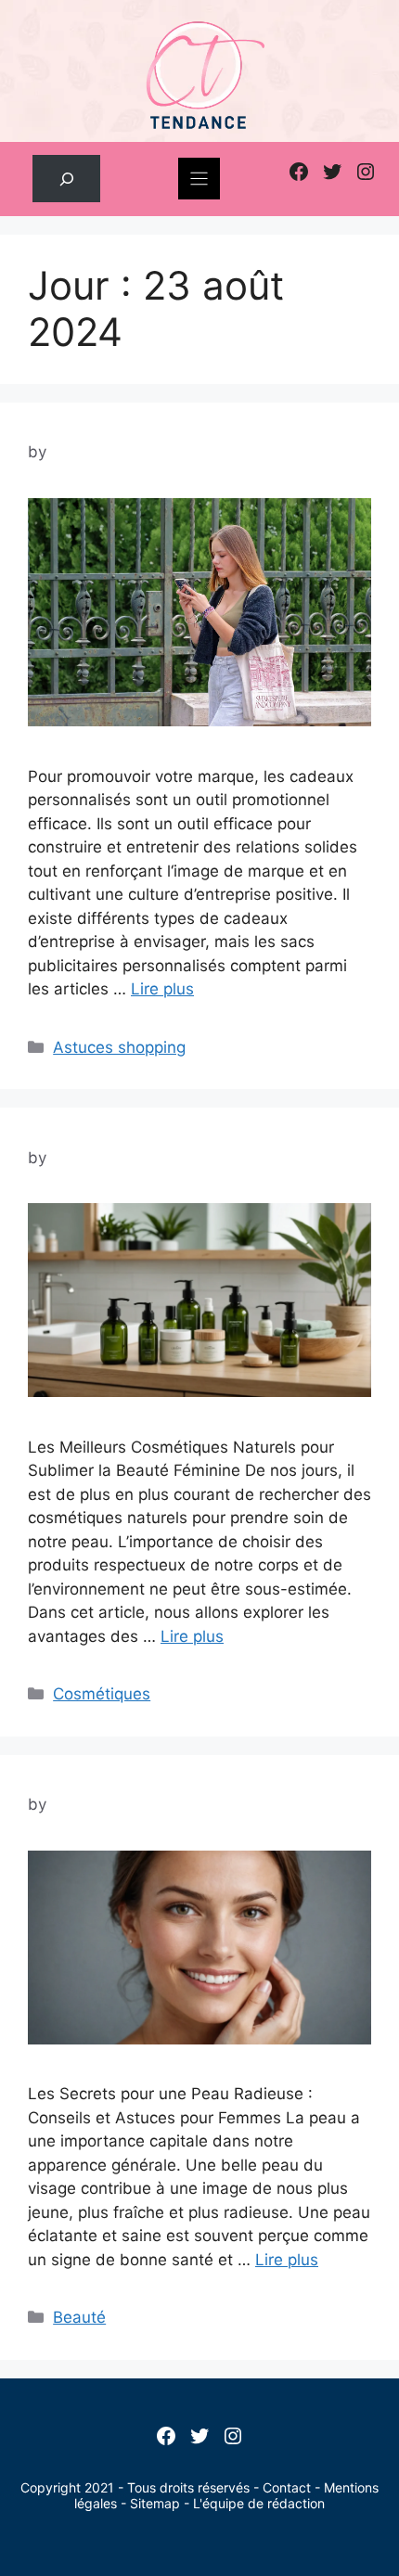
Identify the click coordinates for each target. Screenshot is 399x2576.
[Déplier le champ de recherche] (66, 179)
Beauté (79, 2317)
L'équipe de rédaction (259, 2503)
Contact (287, 2487)
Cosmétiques (102, 1694)
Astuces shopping (119, 1047)
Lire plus (162, 989)
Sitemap (155, 2503)
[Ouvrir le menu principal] (199, 179)
